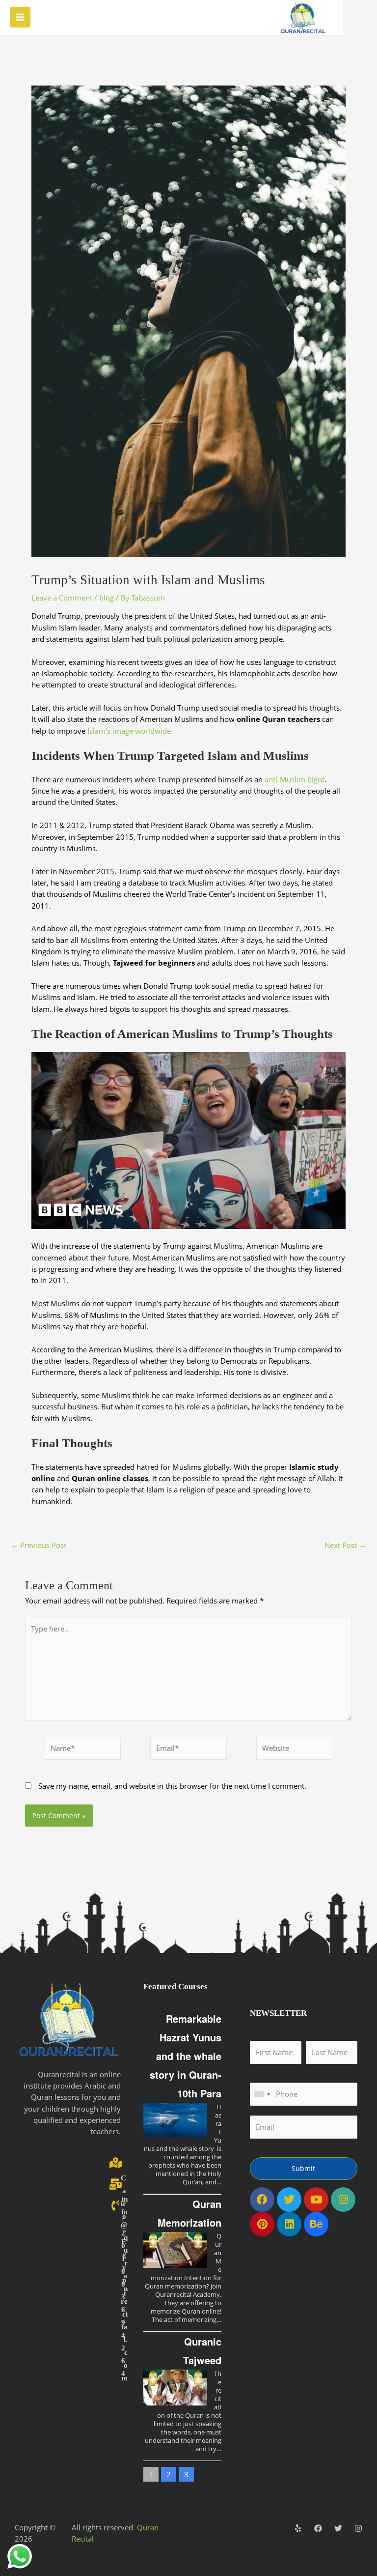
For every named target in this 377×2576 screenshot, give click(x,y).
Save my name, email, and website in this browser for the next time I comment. (172, 1786)
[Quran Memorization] (175, 2250)
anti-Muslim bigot (295, 779)
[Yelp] (298, 2528)
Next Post (345, 1545)
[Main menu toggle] (20, 17)
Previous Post (39, 1545)
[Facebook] (318, 2528)
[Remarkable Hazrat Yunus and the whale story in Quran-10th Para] (175, 2120)
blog (107, 598)
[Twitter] (338, 2528)
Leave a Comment (62, 598)
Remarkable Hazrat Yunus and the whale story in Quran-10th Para (186, 2056)
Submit (303, 2168)
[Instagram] (358, 2528)
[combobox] (262, 2094)
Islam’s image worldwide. (130, 731)
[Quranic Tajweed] (175, 2388)
